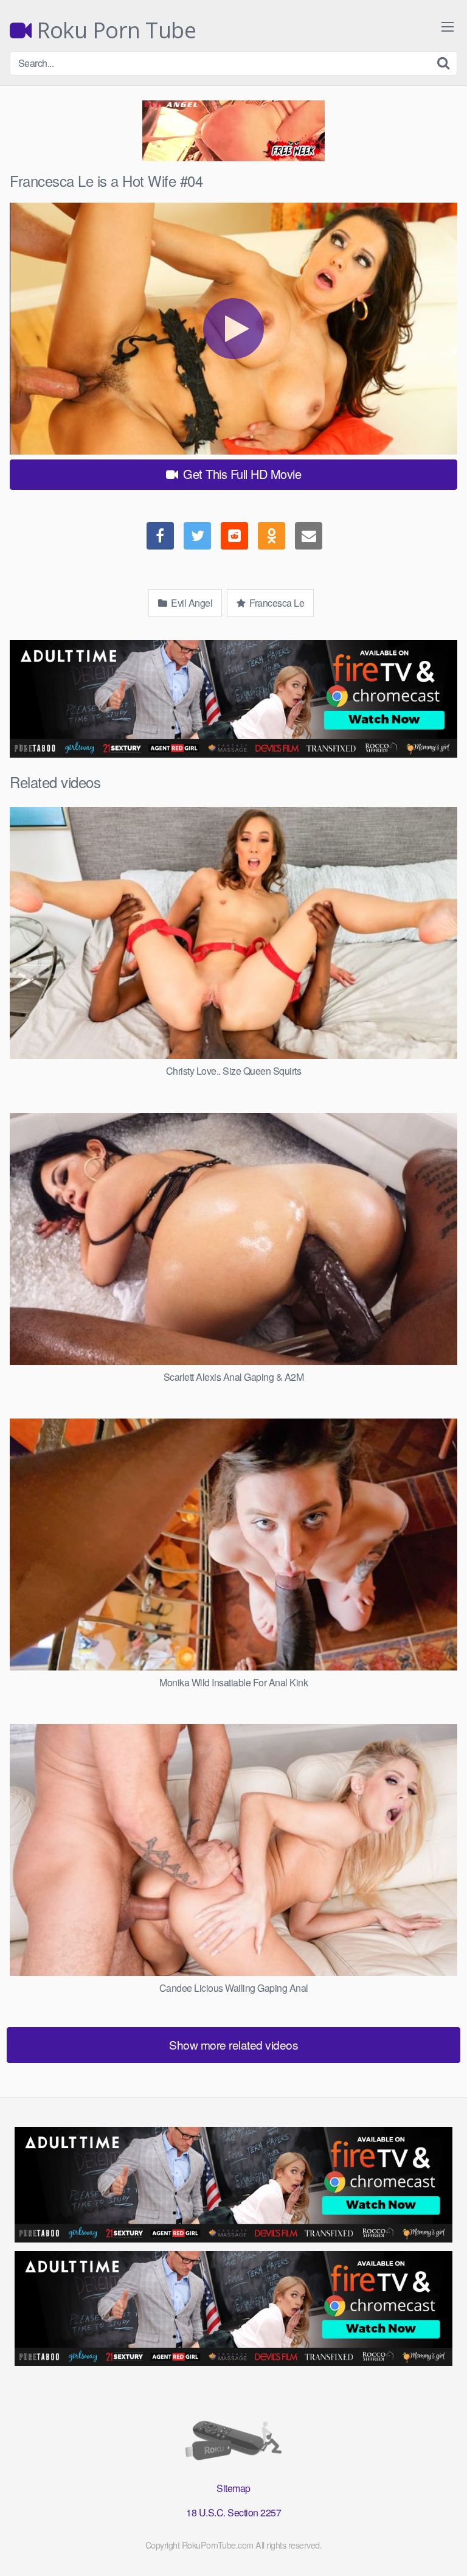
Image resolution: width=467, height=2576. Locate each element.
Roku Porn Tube (114, 30)
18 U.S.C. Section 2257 (233, 2512)
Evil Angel (191, 603)
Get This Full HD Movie (241, 474)
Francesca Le (276, 603)
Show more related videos (233, 2044)
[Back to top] (446, 2549)
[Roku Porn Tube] (233, 2443)
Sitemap (233, 2488)
